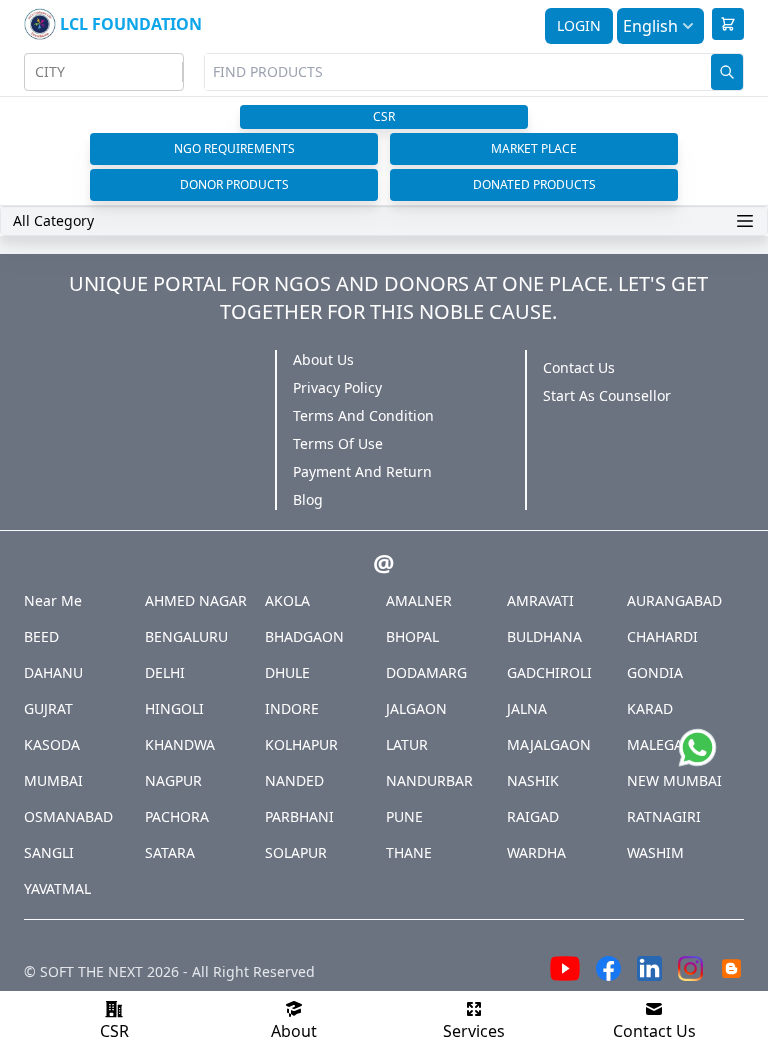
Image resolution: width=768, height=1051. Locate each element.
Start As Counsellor (607, 395)
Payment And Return (362, 471)
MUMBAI (53, 780)
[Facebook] (608, 971)
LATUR (407, 744)
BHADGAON (304, 636)
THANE (409, 852)
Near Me (53, 600)
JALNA (527, 708)
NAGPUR (173, 780)
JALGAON (416, 708)
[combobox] (37, 72)
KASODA (52, 744)
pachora (177, 816)
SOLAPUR (296, 852)
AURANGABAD (674, 600)
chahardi (662, 636)
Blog (308, 499)
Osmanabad (68, 816)
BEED (41, 636)
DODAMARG (426, 672)
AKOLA (287, 600)
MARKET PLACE (534, 148)
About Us (323, 359)
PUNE (404, 816)
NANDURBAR (429, 780)
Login (579, 25)
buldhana (544, 636)
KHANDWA (180, 744)
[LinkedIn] (649, 971)
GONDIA (655, 672)
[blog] (731, 971)
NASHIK (533, 780)
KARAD (650, 708)
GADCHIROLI (549, 672)
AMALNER (419, 600)
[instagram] (690, 971)
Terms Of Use (338, 443)
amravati (540, 600)
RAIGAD (533, 816)
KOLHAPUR (301, 744)
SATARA (170, 852)
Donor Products (234, 184)
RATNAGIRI (664, 816)
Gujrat (48, 708)
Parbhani (299, 816)
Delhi (165, 672)
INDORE (292, 708)
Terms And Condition (363, 415)
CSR (384, 116)
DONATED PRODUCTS (534, 184)
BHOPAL (412, 636)
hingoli (174, 708)
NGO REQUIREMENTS (234, 148)
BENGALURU (186, 636)
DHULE (287, 672)
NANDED (294, 780)
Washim (655, 852)
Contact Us (579, 367)
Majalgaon (549, 744)
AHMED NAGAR (196, 600)
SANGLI (49, 852)
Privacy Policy (337, 387)
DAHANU (53, 672)
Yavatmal (57, 888)
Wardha (536, 852)
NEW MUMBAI (674, 780)
